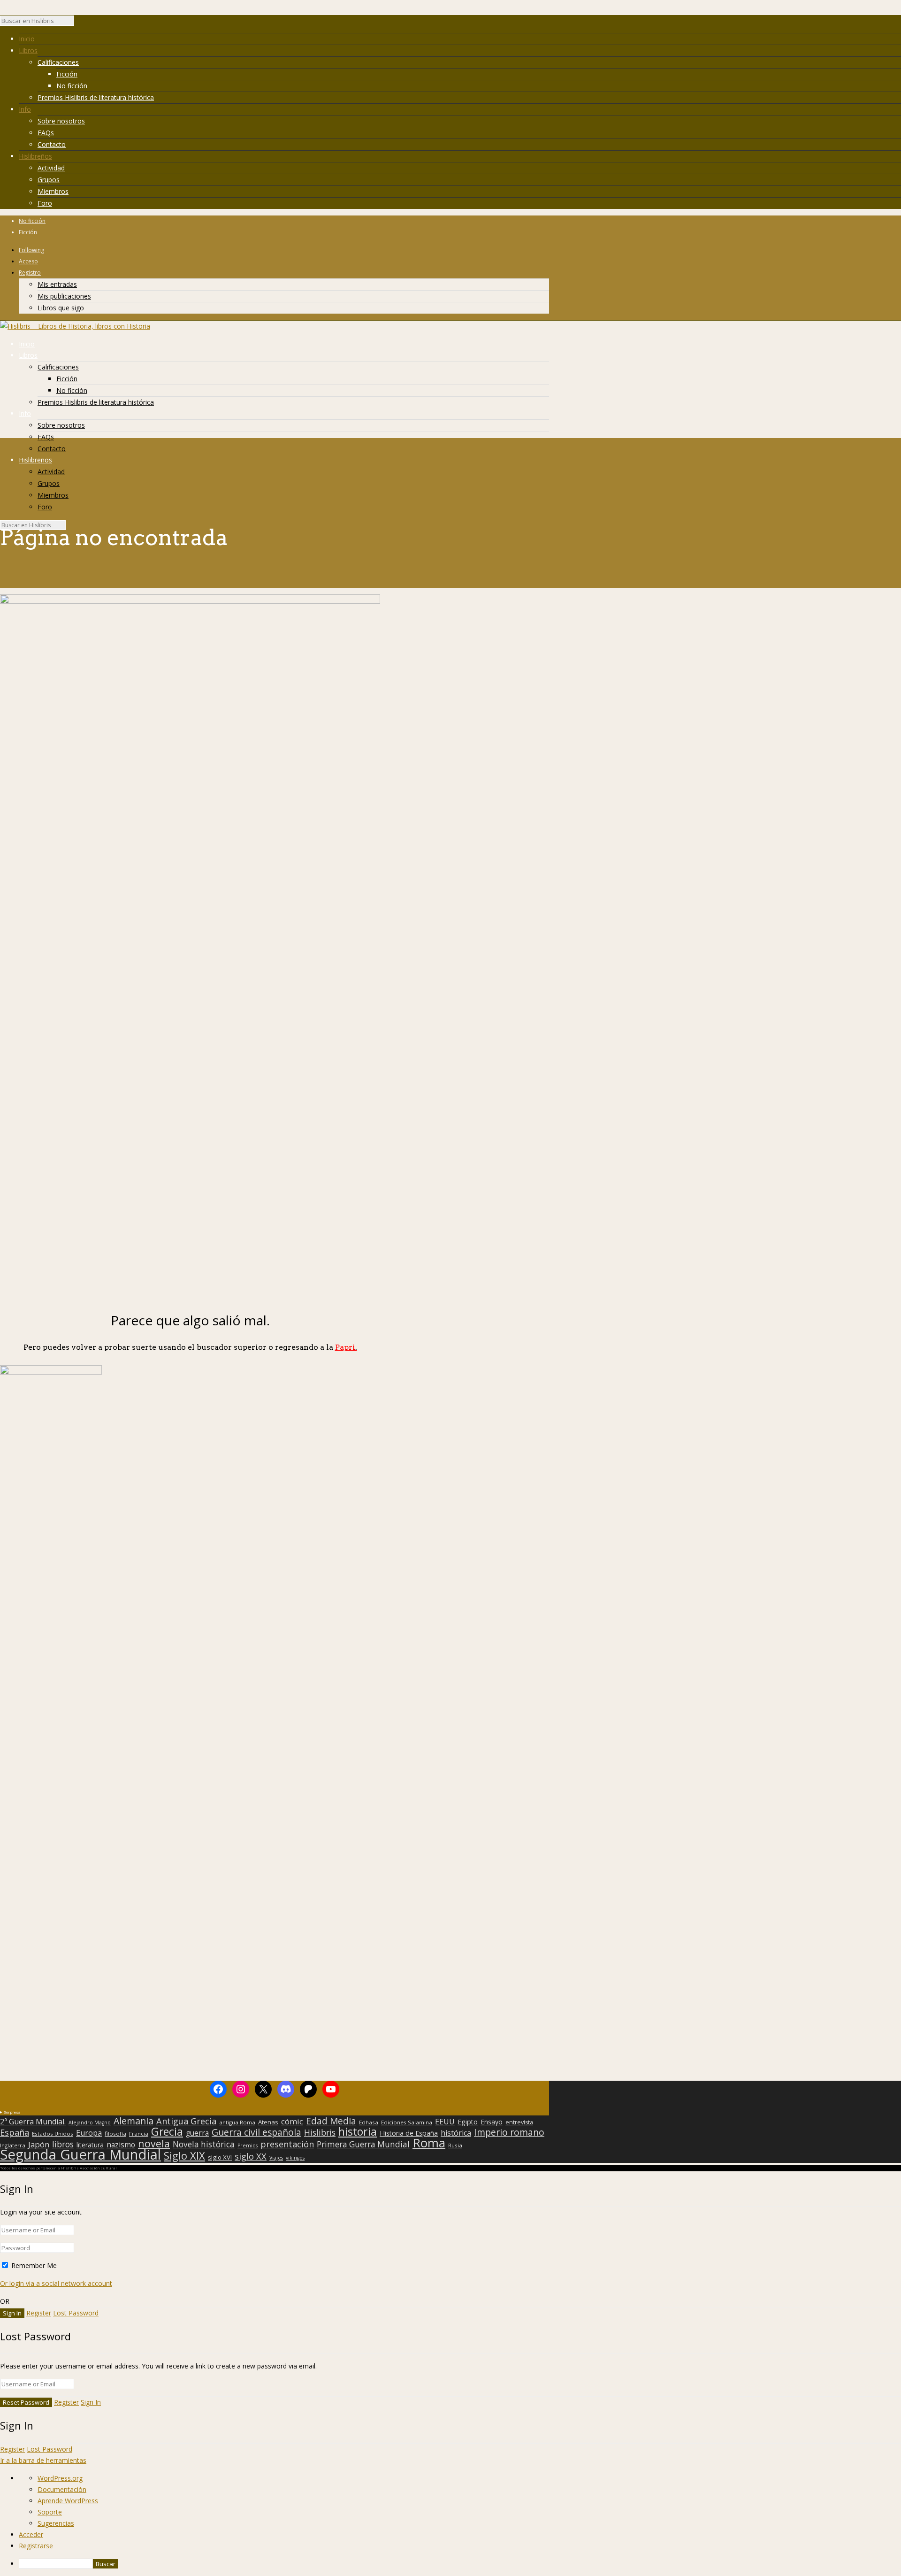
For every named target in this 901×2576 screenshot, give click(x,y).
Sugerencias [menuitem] (56, 2523)
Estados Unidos (53, 2134)
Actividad (51, 168)
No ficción (72, 86)
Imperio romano (509, 2132)
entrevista (519, 2122)
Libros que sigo (61, 308)
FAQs (46, 133)
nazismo (121, 2145)
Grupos (49, 180)
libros (63, 2144)
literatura (90, 2145)
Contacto (52, 144)
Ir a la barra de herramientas (43, 2460)
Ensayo (492, 2122)
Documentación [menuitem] (62, 2489)
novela (154, 2144)
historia (358, 2131)
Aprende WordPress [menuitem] (68, 2501)
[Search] (79, 23)
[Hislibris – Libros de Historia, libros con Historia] (75, 326)
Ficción (67, 74)
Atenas (268, 2122)
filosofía (115, 2134)
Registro (30, 273)
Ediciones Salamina (407, 2122)
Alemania (134, 2121)
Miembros (53, 191)
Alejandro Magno (90, 2122)
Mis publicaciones (64, 296)
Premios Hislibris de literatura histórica (96, 97)
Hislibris (320, 2132)
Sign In (91, 2402)
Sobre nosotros (61, 121)
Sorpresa (12, 2112)
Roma (429, 2143)
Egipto (468, 2122)
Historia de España (409, 2133)
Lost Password (76, 2313)
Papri (346, 1347)
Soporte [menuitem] (50, 2512)
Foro (45, 203)
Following (31, 250)
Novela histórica (204, 2145)
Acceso (28, 261)
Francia (139, 2134)
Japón (39, 2145)
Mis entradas (57, 284)
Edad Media (331, 2121)
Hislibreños (35, 156)
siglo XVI (220, 2157)
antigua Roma (237, 2122)
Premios (248, 2145)
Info (25, 109)
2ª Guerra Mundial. (33, 2122)
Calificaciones (58, 62)
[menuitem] (460, 2564)
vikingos (295, 2158)
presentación (287, 2144)
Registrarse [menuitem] (36, 2546)
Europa (89, 2133)
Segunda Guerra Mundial (80, 2154)
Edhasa (369, 2122)
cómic (292, 2122)
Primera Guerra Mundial (363, 2145)
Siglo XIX (184, 2155)
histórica (456, 2133)
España (15, 2132)
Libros (28, 50)
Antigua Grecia (186, 2121)
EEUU (445, 2122)
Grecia (167, 2131)
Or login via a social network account (56, 2283)
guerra (197, 2133)
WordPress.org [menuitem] (60, 2478)
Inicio (27, 39)
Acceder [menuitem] (31, 2534)
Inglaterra (13, 2145)
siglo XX (251, 2156)
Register (39, 2313)
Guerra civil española (256, 2132)
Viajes (276, 2158)
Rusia (455, 2145)
